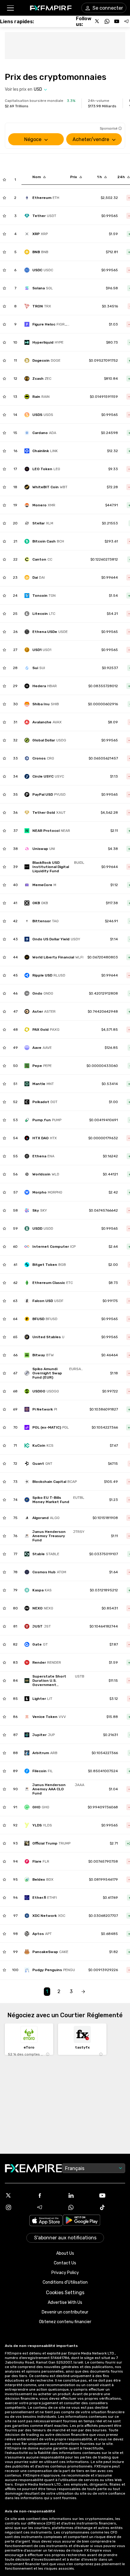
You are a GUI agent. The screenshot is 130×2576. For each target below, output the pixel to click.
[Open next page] (83, 1992)
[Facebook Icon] (50, 2195)
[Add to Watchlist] (4, 180)
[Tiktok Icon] (112, 2207)
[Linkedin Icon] (81, 2195)
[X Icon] (18, 2195)
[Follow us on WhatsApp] (107, 21)
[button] (10, 8)
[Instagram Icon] (18, 2207)
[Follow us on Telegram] (126, 21)
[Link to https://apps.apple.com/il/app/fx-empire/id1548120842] (46, 2221)
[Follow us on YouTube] (117, 21)
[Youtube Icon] (112, 2195)
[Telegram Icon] (50, 2207)
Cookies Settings (65, 2293)
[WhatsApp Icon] (81, 2207)
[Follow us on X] (97, 21)
